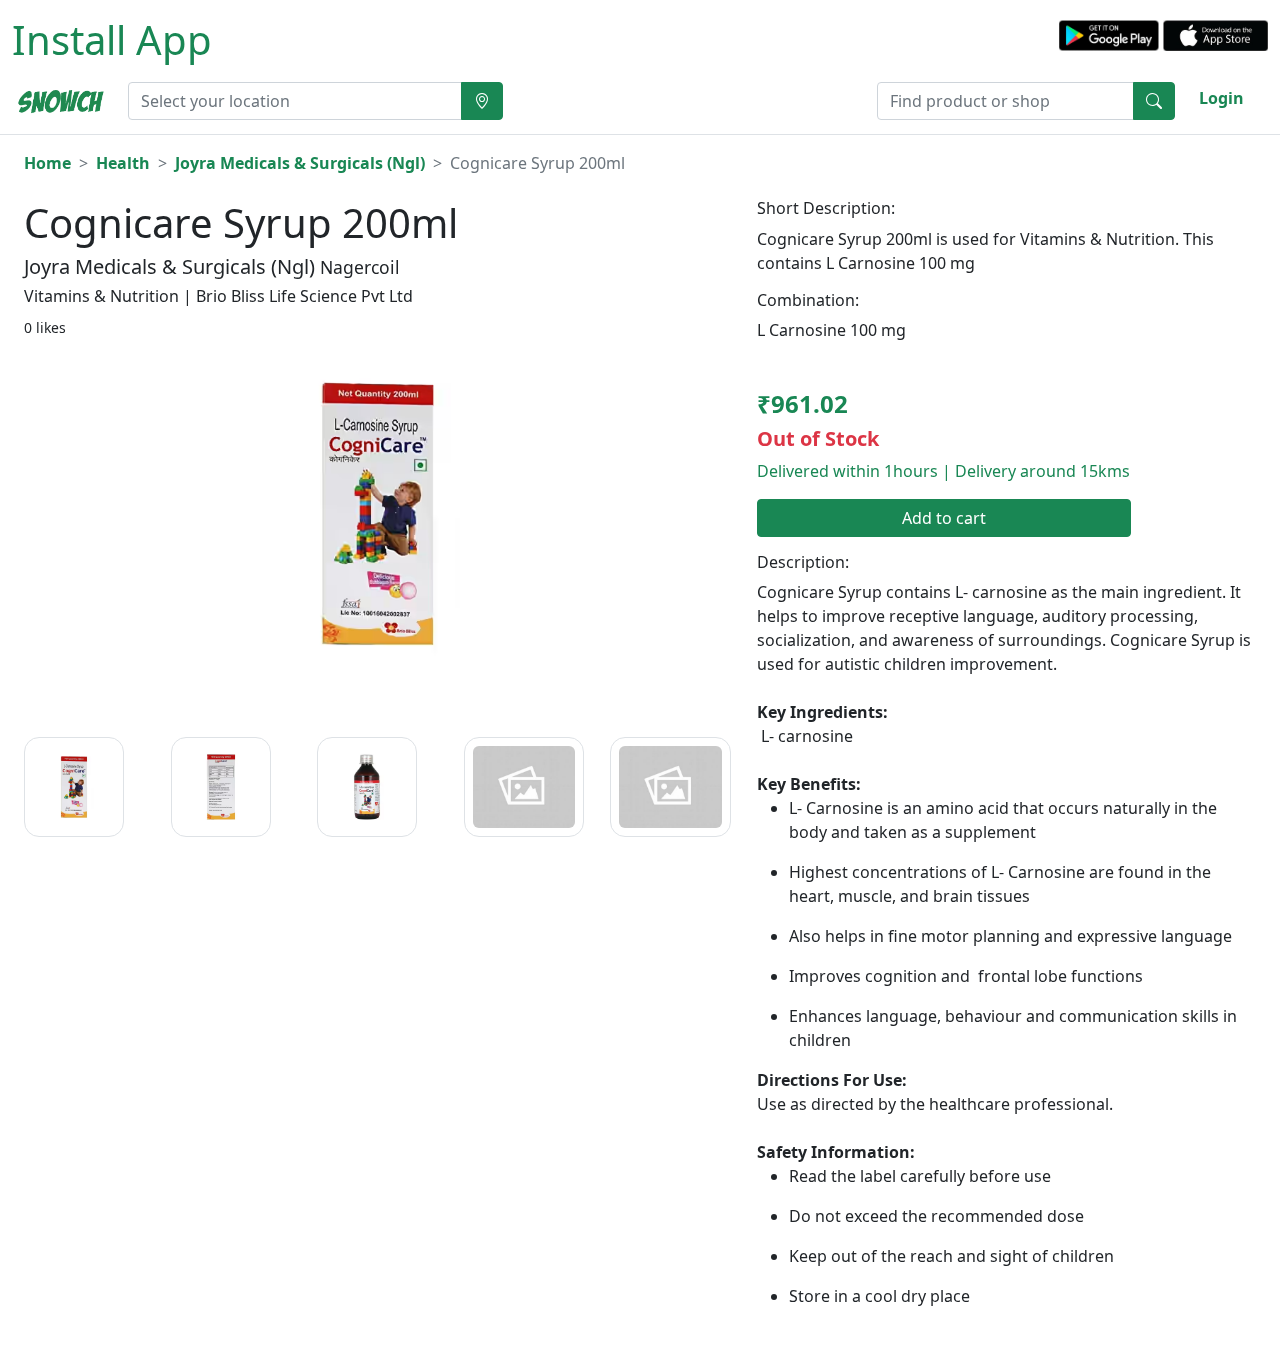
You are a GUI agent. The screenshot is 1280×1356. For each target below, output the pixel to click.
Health (123, 163)
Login (1221, 98)
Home (47, 163)
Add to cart (944, 518)
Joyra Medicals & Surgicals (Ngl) (300, 163)
